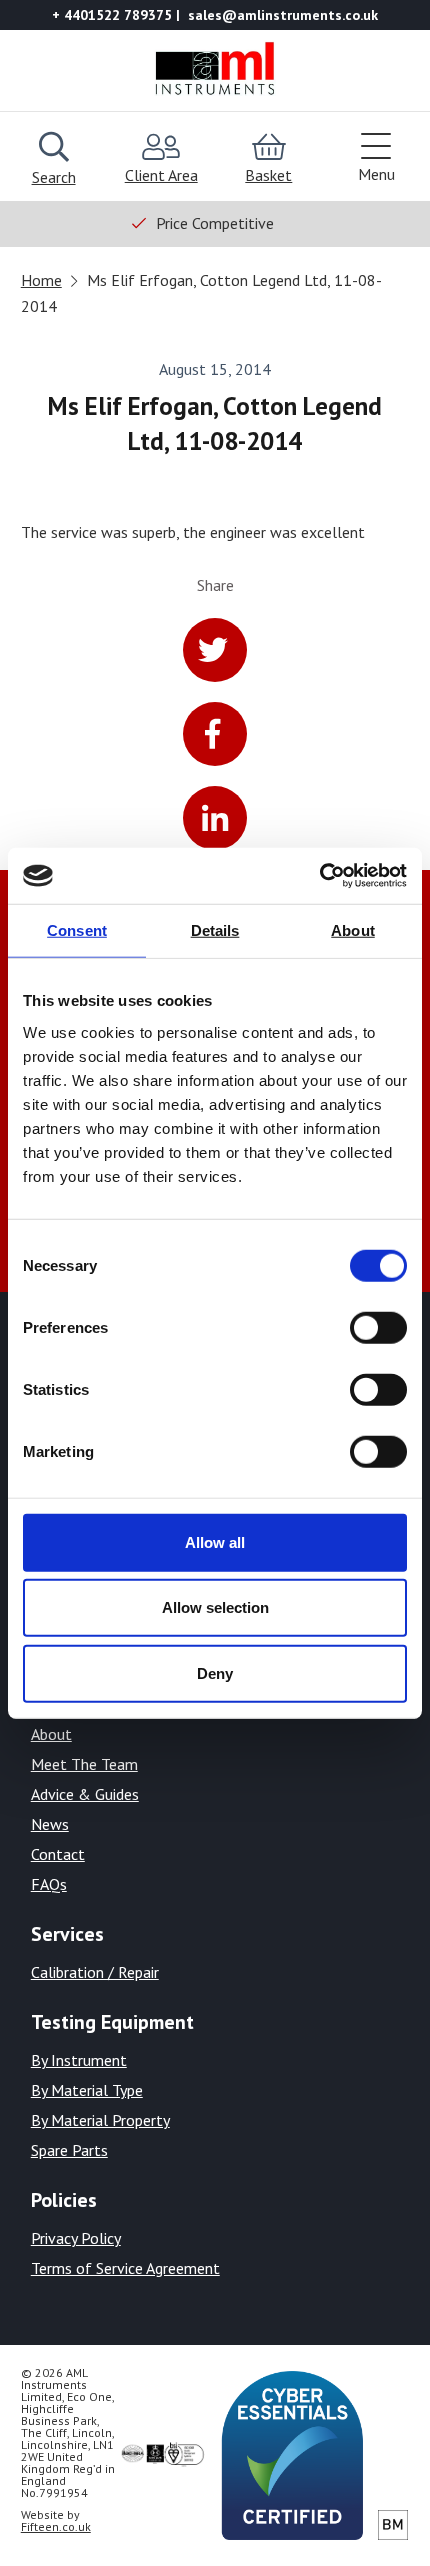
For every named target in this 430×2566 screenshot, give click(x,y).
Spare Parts (69, 2150)
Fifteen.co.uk (56, 2526)
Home (41, 280)
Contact (58, 1854)
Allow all (215, 1541)
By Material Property (100, 2120)
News (50, 1824)
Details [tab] (215, 929)
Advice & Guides (85, 1794)
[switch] (378, 1327)
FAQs (49, 1884)
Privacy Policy (76, 2238)
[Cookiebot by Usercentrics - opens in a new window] (319, 876)
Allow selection (215, 1607)
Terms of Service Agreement (125, 2268)
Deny (215, 1672)
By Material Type (87, 2090)
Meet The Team (84, 1764)
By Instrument (79, 2060)
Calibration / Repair (95, 1972)
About (51, 1734)
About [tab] (353, 929)
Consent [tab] (77, 929)
